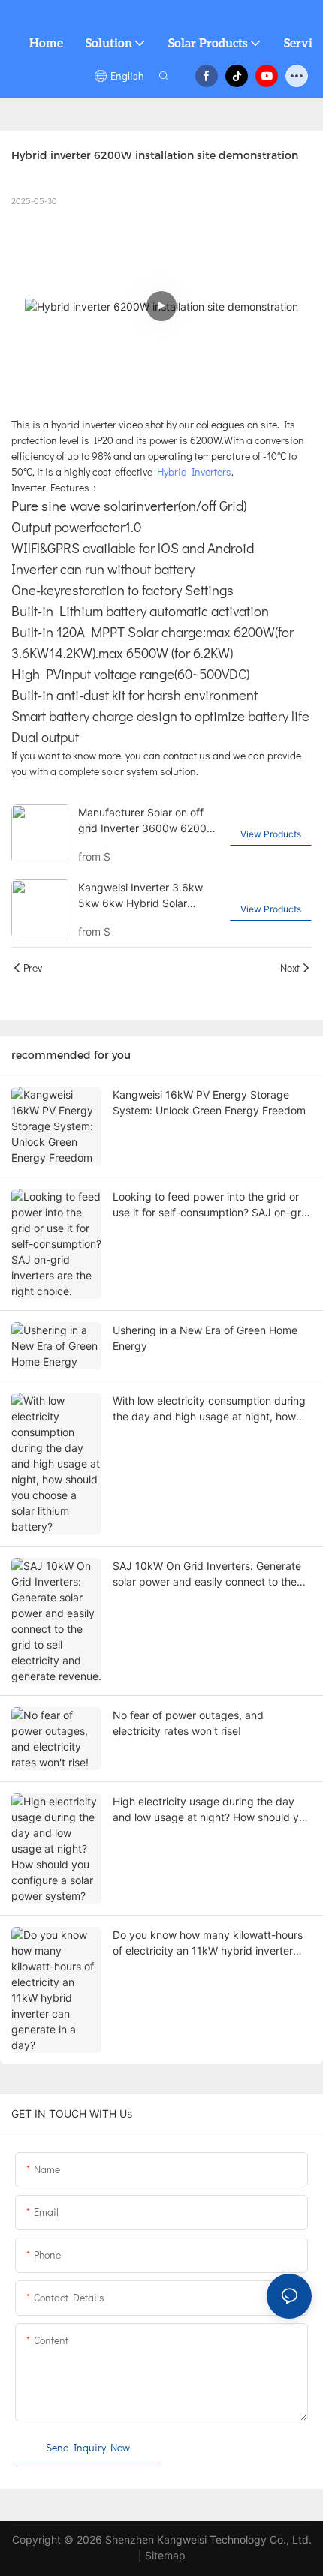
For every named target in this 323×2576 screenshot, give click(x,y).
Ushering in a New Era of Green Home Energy (205, 1338)
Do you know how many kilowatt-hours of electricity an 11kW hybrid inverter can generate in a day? (208, 1943)
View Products (271, 834)
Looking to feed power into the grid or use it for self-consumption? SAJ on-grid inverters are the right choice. (211, 1205)
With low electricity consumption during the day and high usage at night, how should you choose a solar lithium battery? (209, 1409)
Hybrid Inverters (194, 472)
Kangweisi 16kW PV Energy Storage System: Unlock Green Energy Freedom (209, 1102)
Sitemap (165, 2555)
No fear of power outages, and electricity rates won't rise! (188, 1723)
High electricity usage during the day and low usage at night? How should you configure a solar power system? (212, 1810)
